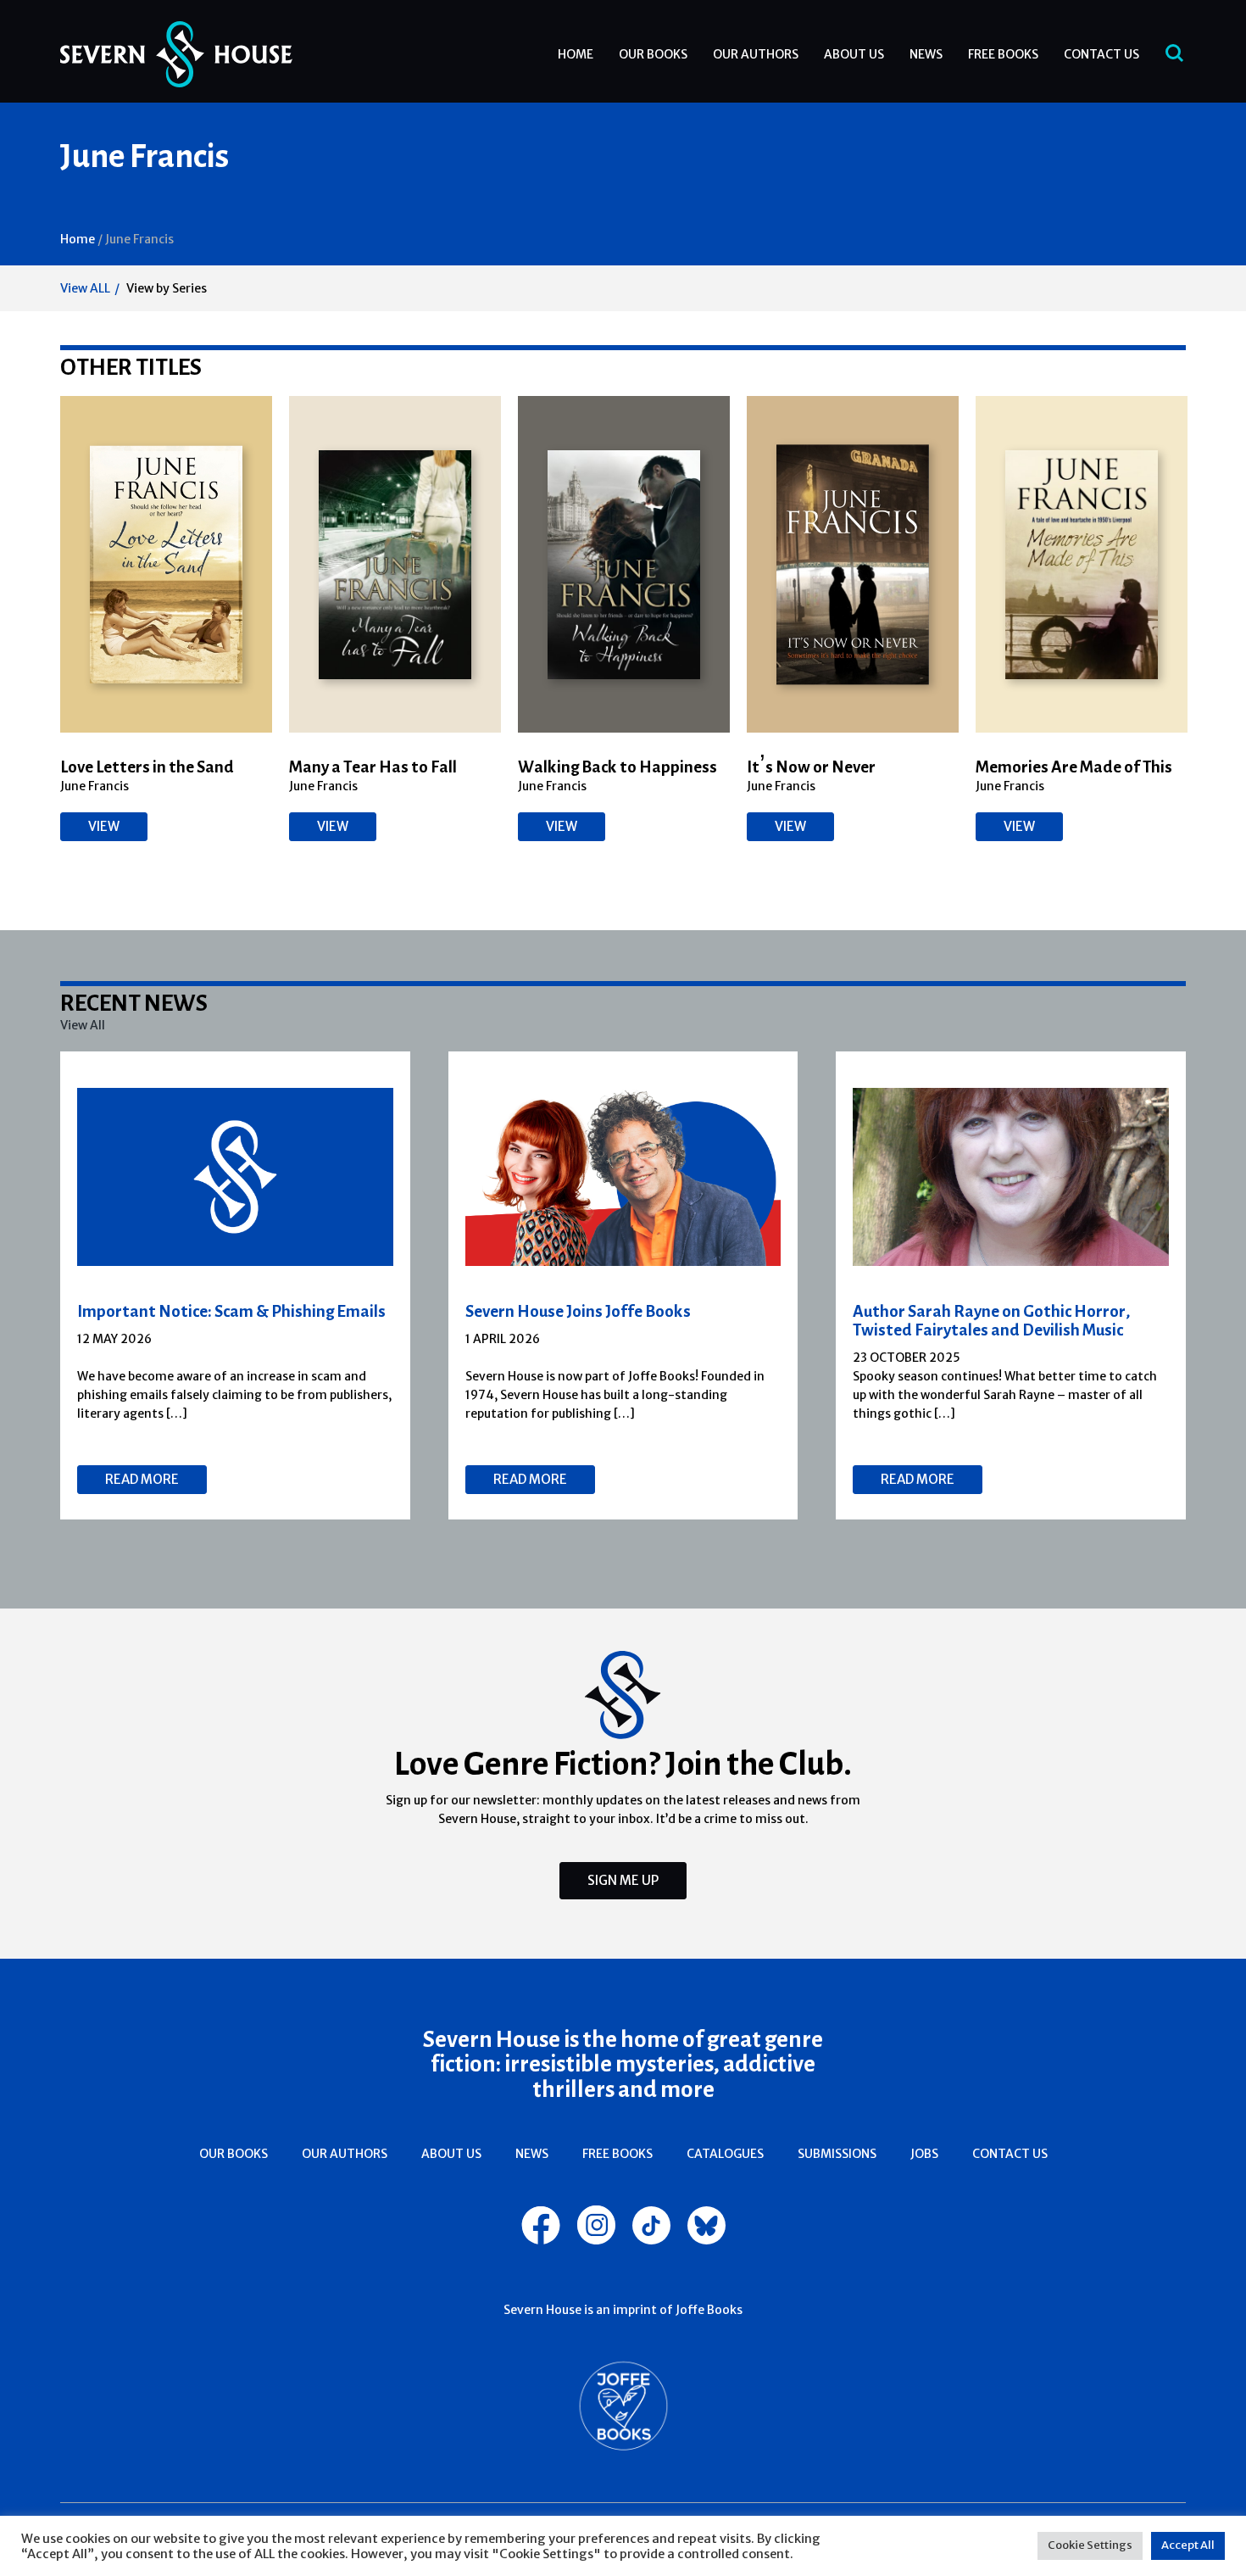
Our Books (653, 54)
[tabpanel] (236, 1285)
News (926, 54)
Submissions (837, 2154)
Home (576, 54)
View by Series (167, 288)
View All (83, 1025)
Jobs (924, 2154)
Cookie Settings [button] (1090, 2545)
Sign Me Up (623, 1880)
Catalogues (725, 2154)
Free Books (1003, 54)
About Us (854, 54)
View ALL (85, 288)
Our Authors (756, 54)
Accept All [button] (1188, 2545)
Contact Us (1101, 54)
